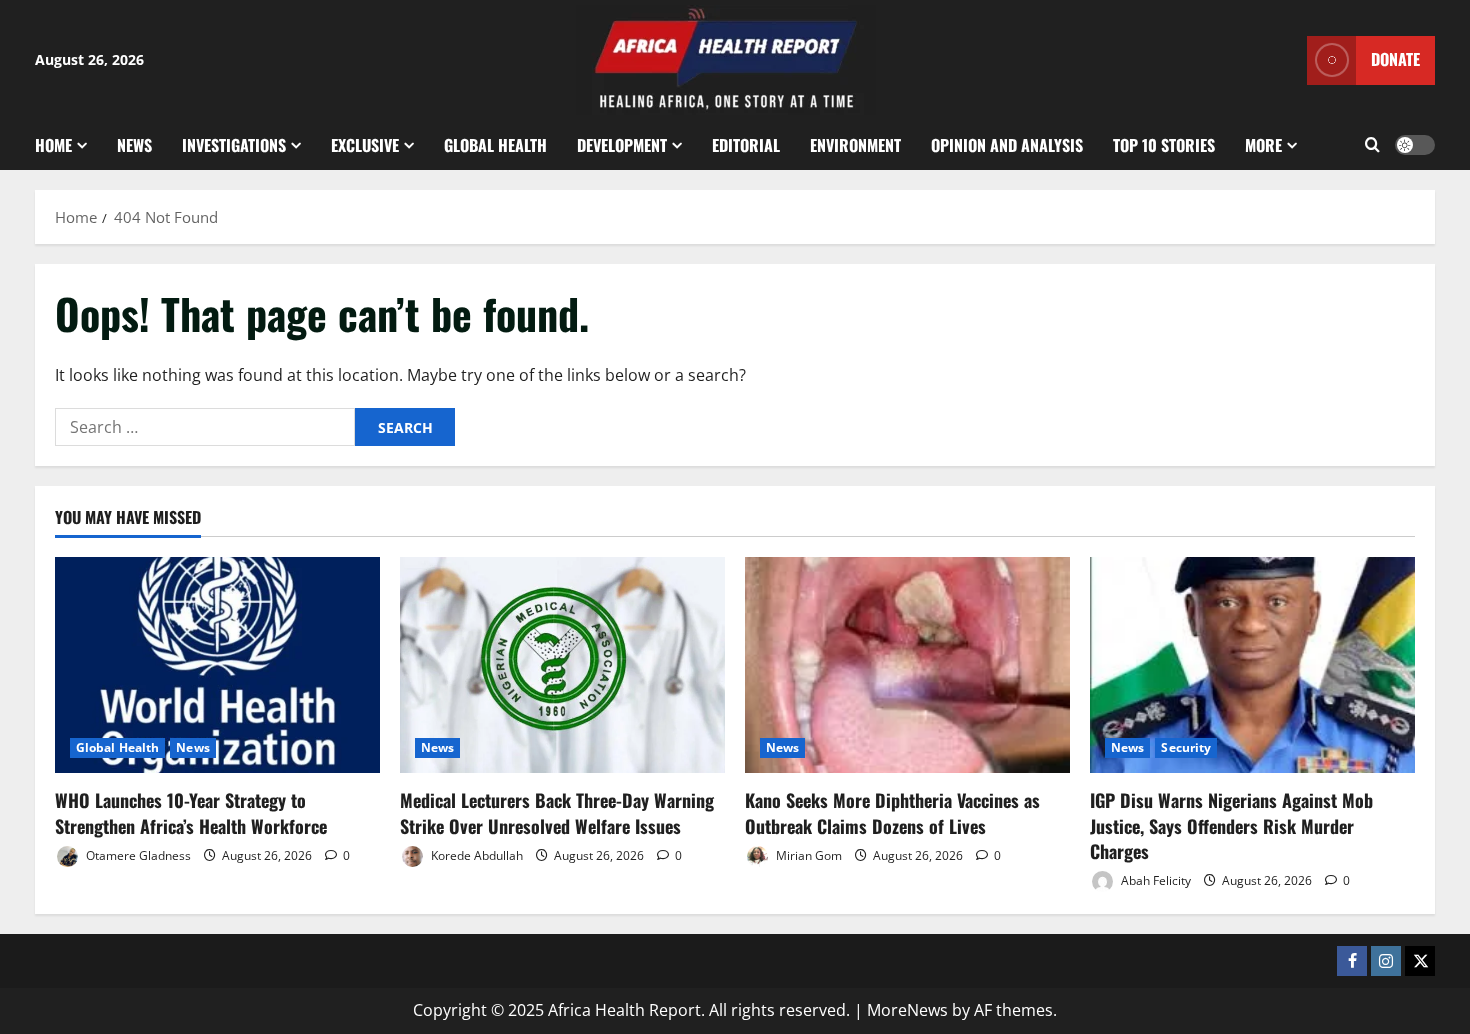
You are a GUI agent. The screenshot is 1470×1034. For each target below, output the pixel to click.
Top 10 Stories (1164, 145)
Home (53, 145)
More (1263, 145)
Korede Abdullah (475, 855)
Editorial (746, 145)
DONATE (1395, 59)
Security (1186, 747)
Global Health (495, 145)
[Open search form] (1372, 145)
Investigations (234, 145)
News (134, 145)
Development (622, 145)
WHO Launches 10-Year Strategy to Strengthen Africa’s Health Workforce (191, 812)
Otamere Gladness (137, 855)
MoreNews (907, 1010)
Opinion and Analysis (1007, 145)
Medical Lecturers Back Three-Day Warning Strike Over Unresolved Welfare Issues (557, 812)
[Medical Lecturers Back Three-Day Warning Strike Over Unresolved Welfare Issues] (562, 665)
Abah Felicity (1154, 880)
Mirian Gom (807, 855)
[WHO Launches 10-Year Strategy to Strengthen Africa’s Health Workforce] (217, 665)
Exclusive (365, 145)
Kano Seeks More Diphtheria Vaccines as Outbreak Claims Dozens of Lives (892, 812)
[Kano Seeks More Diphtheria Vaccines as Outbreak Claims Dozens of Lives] (907, 665)
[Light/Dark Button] (1415, 145)
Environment (855, 145)
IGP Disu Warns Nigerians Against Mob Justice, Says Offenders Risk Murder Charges (1231, 825)
